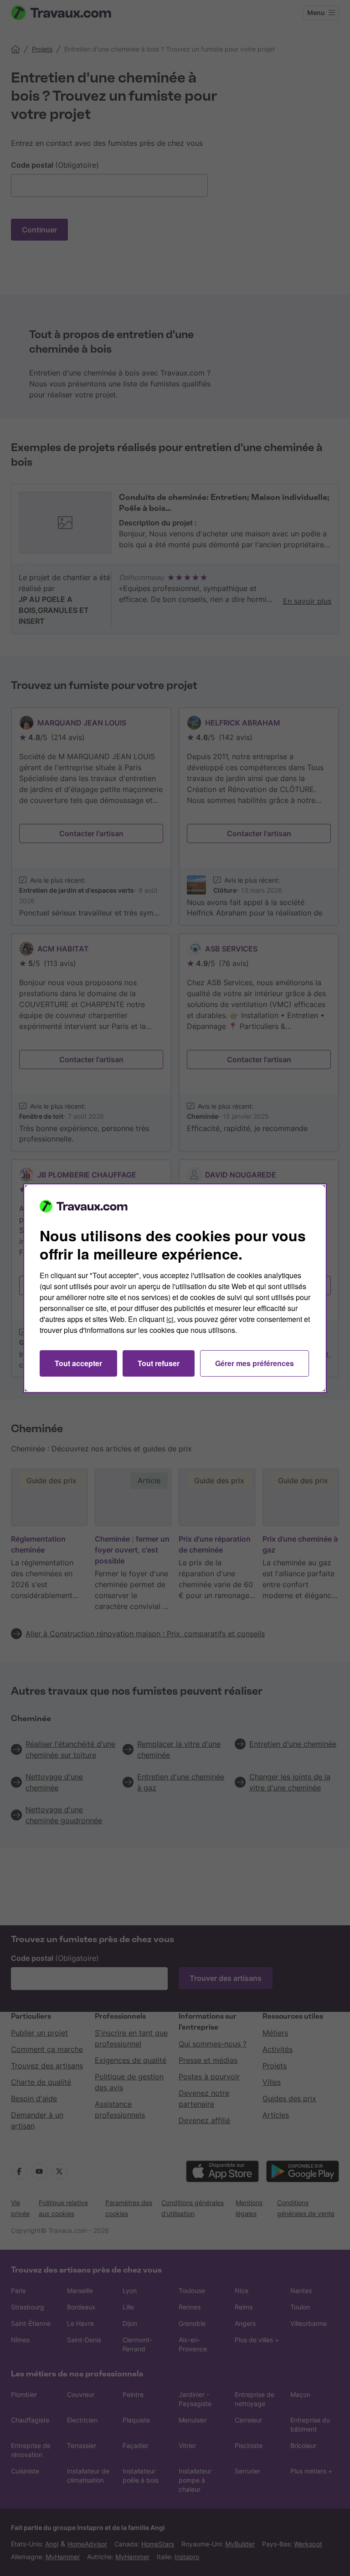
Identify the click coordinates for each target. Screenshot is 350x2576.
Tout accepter (78, 1363)
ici (170, 1319)
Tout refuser (159, 1363)
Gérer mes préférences (255, 1363)
